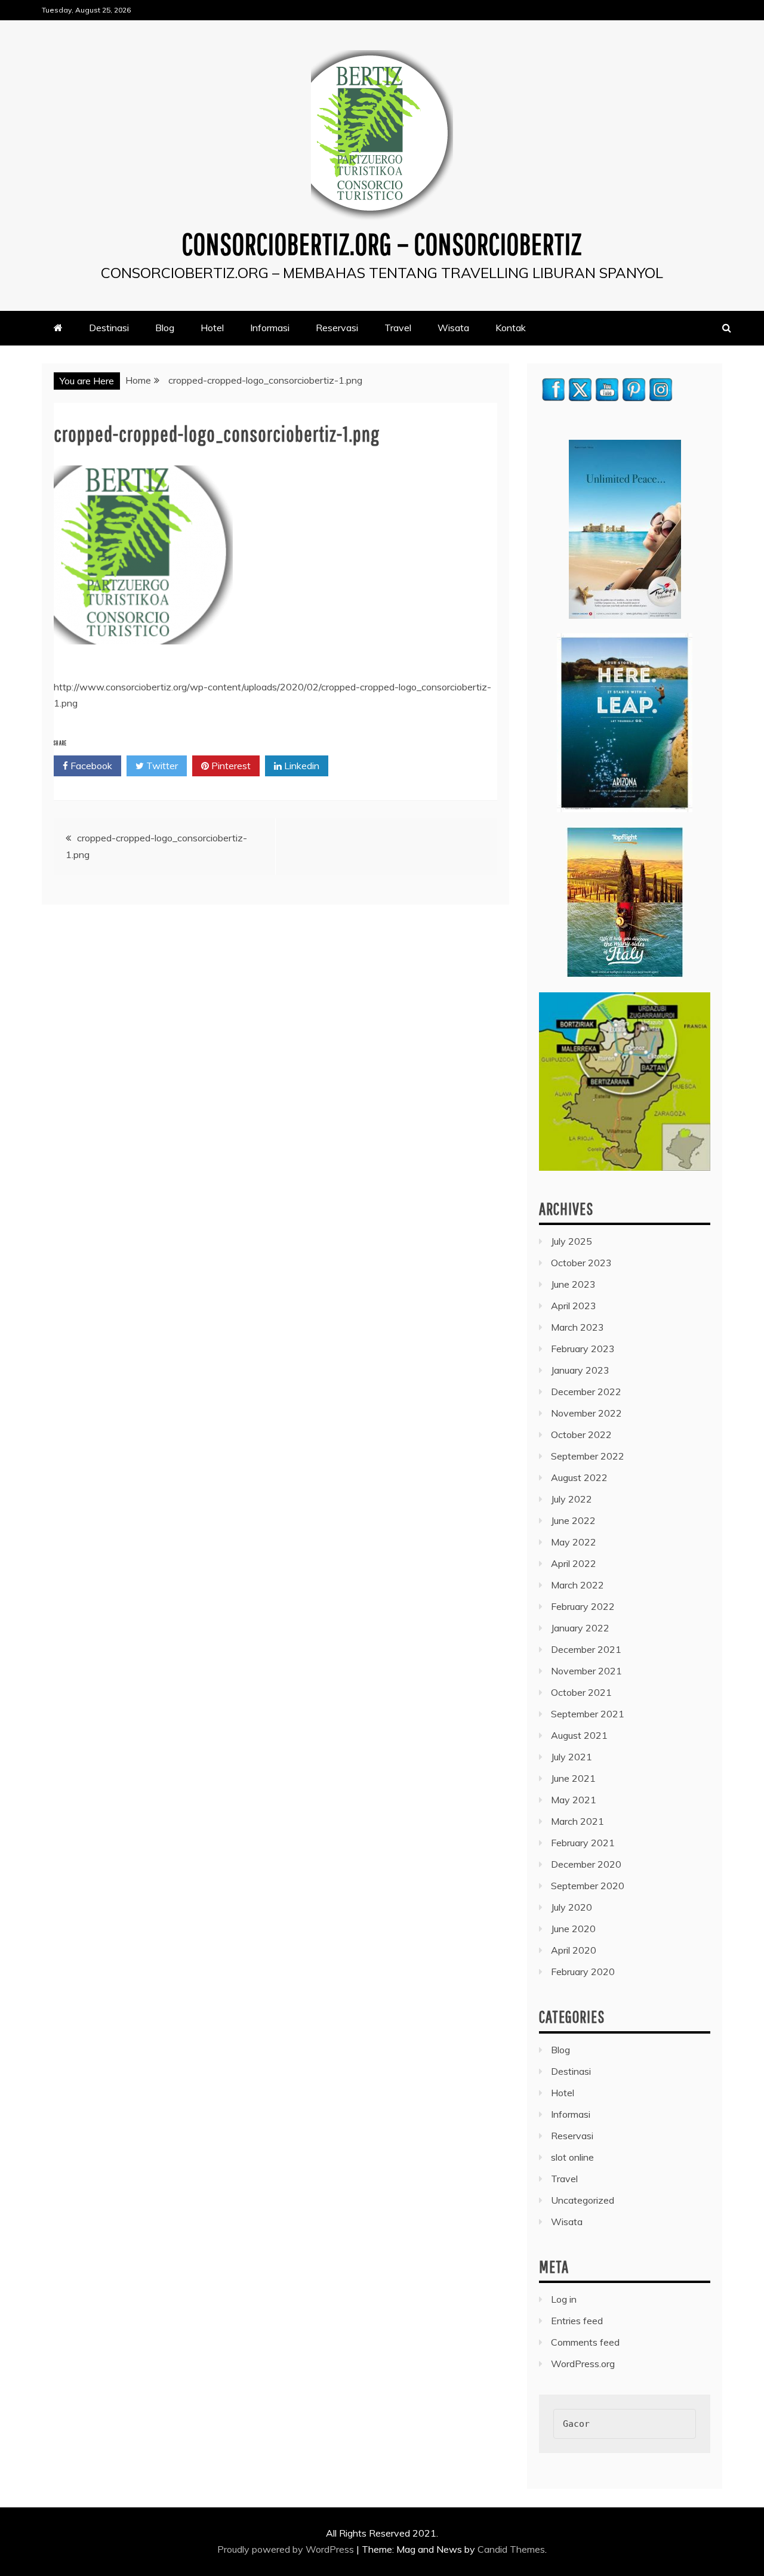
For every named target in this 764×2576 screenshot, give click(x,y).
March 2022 (577, 1585)
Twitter (161, 766)
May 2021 (574, 1800)
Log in (564, 2299)
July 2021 (572, 1757)
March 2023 (577, 1327)
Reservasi (337, 328)
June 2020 (573, 1929)
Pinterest (230, 766)
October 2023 (581, 1263)
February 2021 (583, 1843)
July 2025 (572, 1241)
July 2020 (572, 1907)
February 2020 (583, 1972)
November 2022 (586, 1413)
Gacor (576, 2424)
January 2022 (580, 1628)
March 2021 (577, 1821)
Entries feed (577, 2321)
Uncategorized (583, 2200)
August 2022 (579, 1477)
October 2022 (581, 1434)
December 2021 (586, 1649)
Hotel (212, 328)
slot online (572, 2157)
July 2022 (572, 1499)
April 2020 (574, 1950)
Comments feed (585, 2342)
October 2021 (581, 1692)
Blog (165, 328)
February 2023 (583, 1349)
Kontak (511, 328)
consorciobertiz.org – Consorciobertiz (382, 243)
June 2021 (573, 1778)
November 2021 (586, 1671)
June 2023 (573, 1284)
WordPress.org (583, 2364)
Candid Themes (511, 2549)
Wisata (453, 328)
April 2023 (574, 1306)
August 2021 (579, 1735)
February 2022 (583, 1606)
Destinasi (109, 328)
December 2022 (586, 1392)
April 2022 (574, 1563)
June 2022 (573, 1520)
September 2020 (588, 1886)
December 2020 (586, 1864)
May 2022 (574, 1542)
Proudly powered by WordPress (287, 2549)
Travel (398, 328)
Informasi (270, 328)
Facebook (90, 766)
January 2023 (580, 1370)
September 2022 (588, 1456)
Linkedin (301, 766)
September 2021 (588, 1714)
